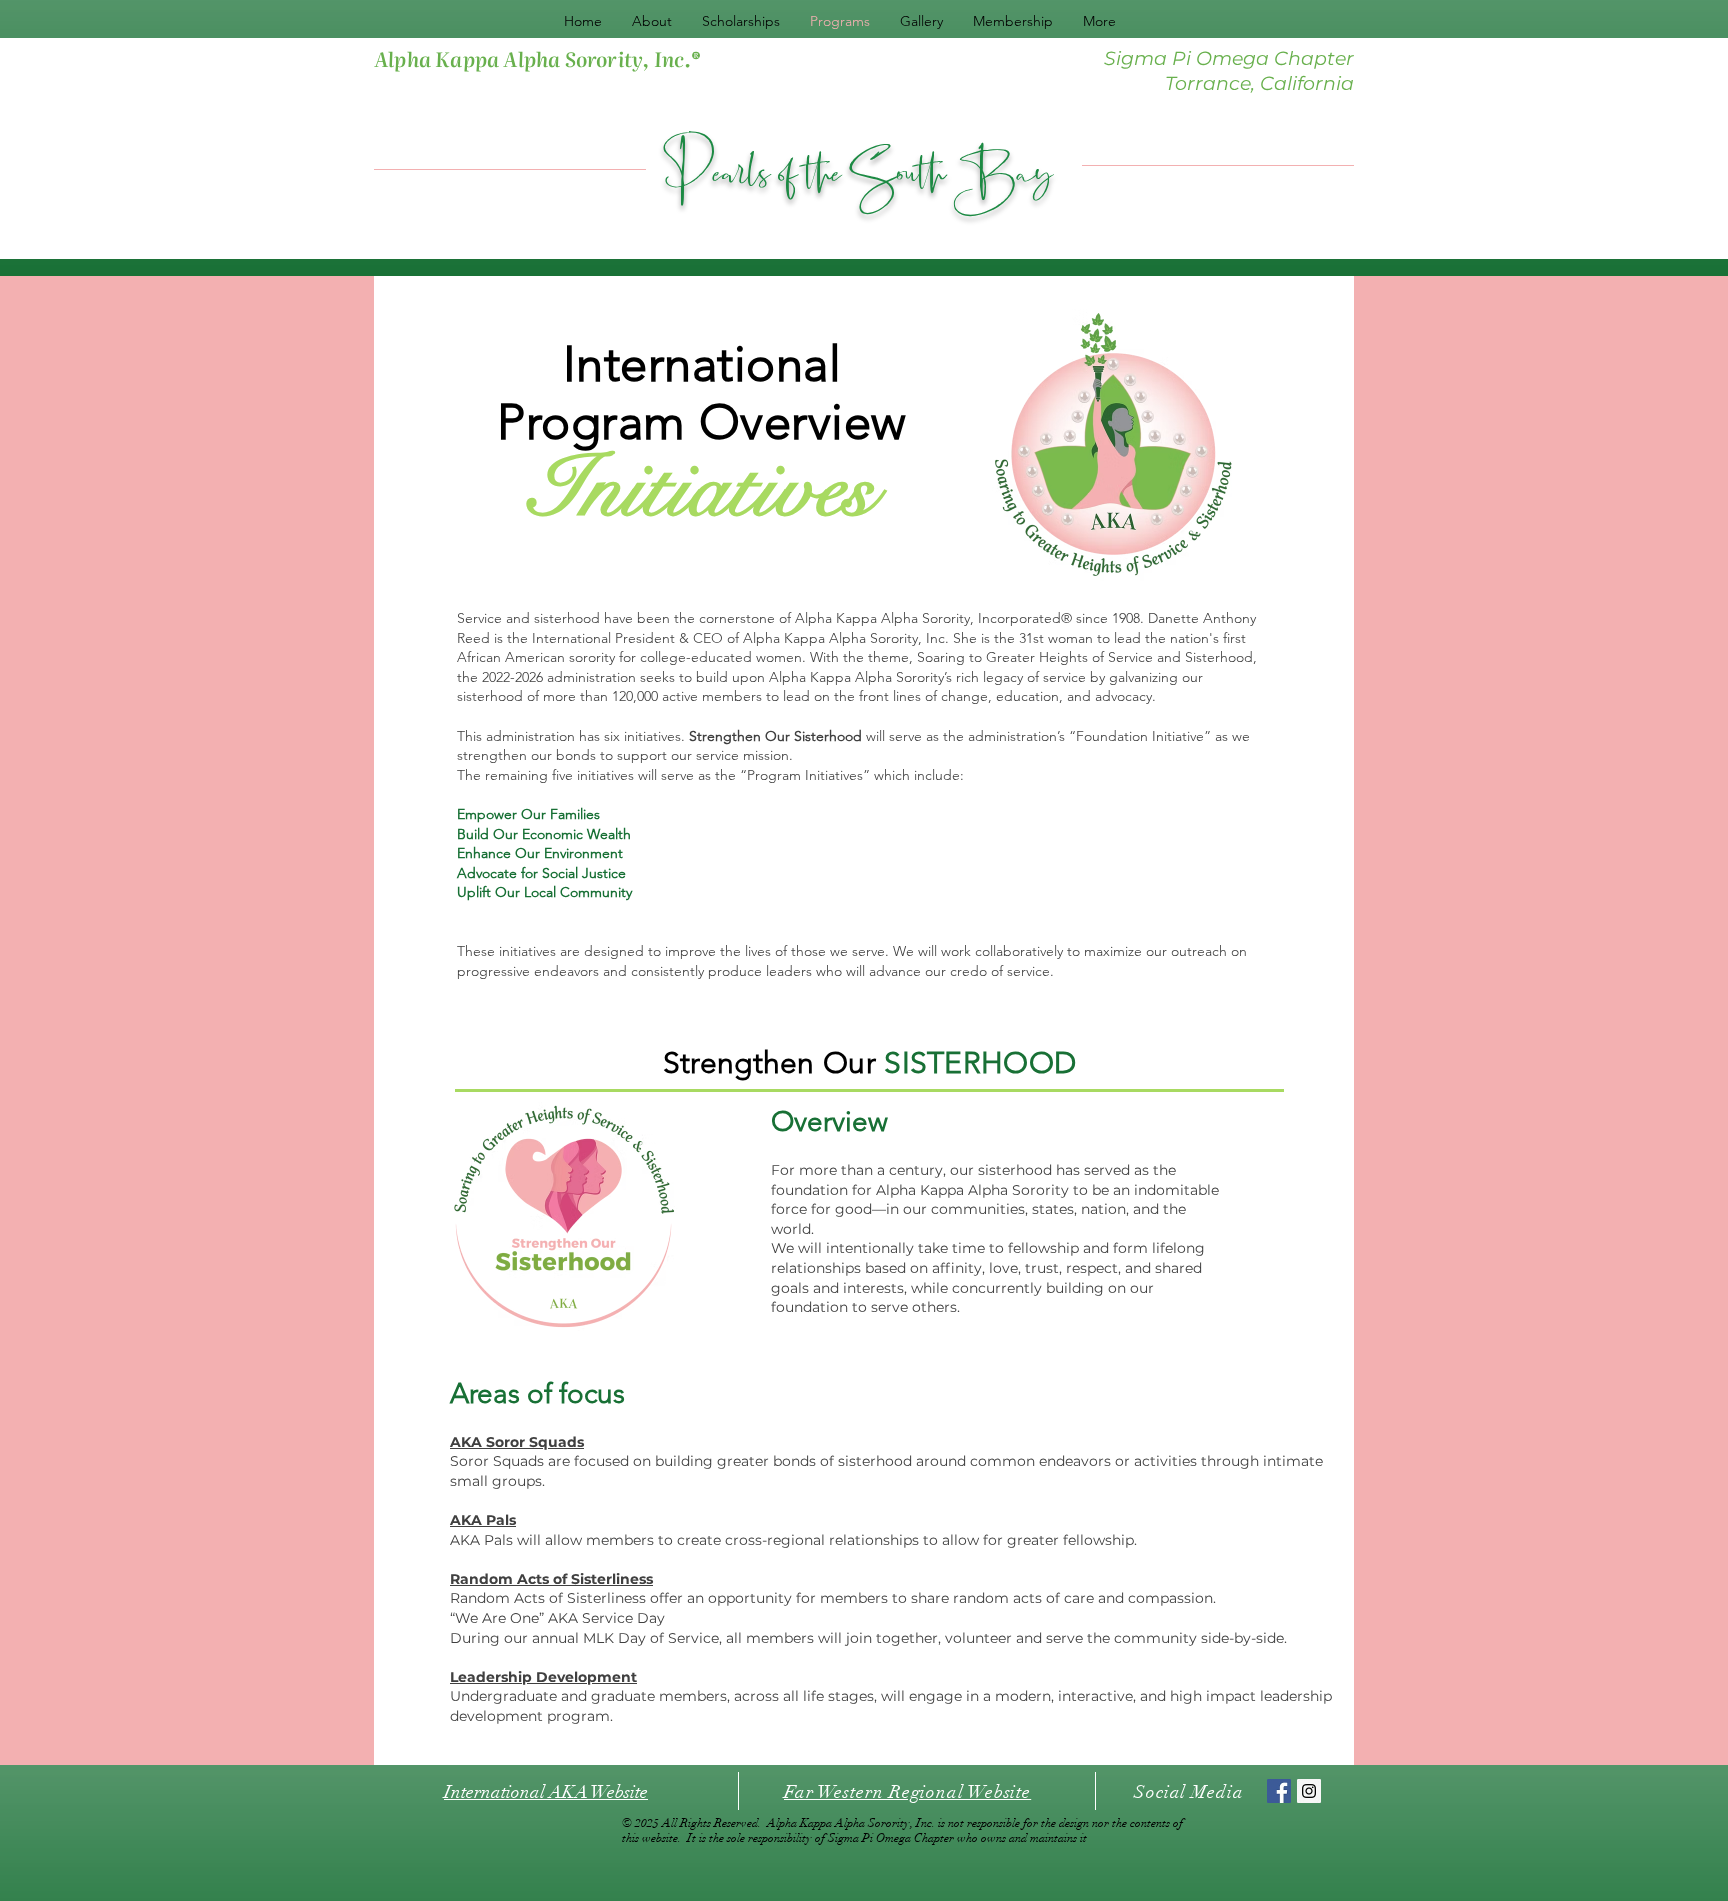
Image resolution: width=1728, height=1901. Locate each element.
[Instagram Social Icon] (1309, 1791)
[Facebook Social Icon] (1279, 1791)
